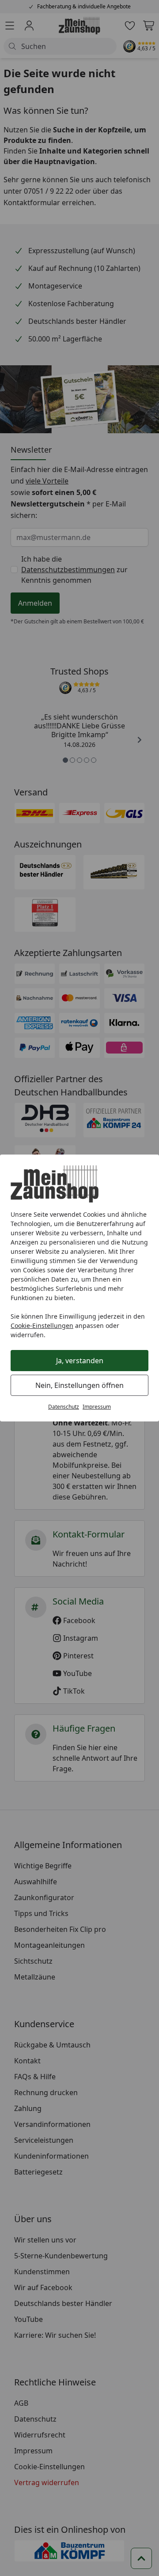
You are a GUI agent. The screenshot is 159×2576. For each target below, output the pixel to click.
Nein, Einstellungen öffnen (79, 1385)
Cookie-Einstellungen (42, 1325)
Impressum (97, 1407)
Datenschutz (64, 1407)
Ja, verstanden (80, 1361)
